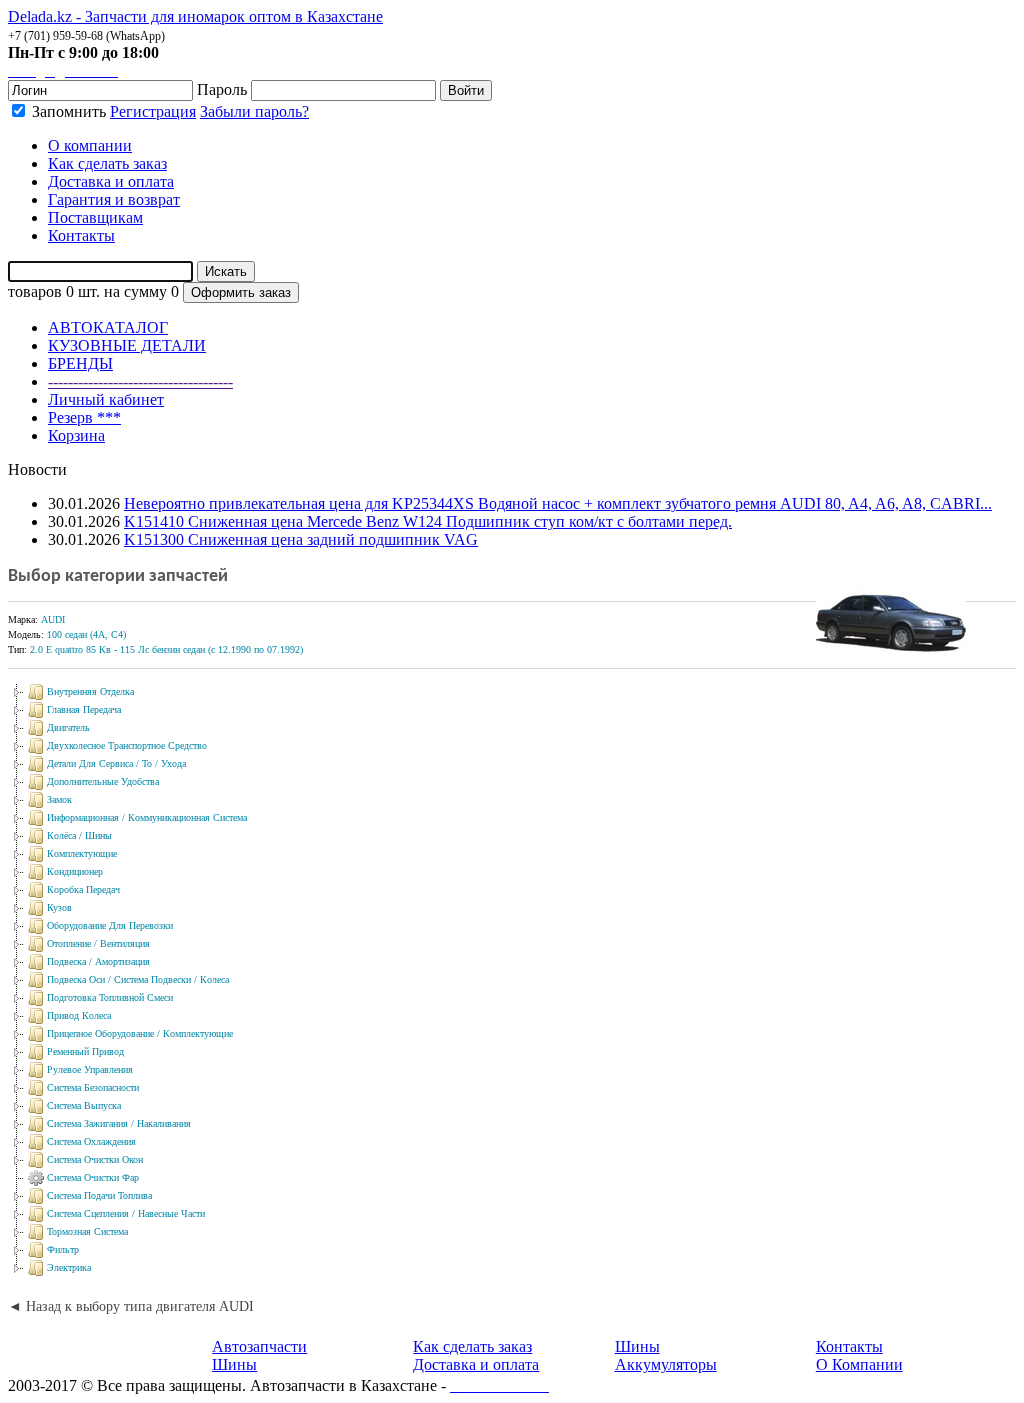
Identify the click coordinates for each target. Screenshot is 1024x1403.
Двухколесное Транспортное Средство (127, 745)
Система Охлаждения (91, 1141)
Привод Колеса (79, 1015)
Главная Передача (84, 709)
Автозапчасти (259, 1346)
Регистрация (153, 111)
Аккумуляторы (666, 1364)
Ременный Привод (85, 1051)
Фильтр (63, 1249)
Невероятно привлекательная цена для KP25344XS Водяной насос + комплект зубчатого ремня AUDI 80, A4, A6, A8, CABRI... (558, 503)
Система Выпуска (84, 1105)
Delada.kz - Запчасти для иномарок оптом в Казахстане (195, 16)
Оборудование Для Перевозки (110, 925)
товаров (35, 291)
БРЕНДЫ (80, 363)
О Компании (859, 1364)
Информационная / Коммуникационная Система (147, 817)
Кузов (59, 907)
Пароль (222, 89)
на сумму (135, 291)
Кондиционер (75, 871)
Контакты (849, 1346)
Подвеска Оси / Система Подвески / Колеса (138, 979)
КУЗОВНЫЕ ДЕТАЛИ (127, 345)
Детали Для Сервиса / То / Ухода (116, 763)
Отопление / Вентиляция (98, 943)
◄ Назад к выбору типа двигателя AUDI (131, 1306)
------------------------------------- (140, 381)
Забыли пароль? (254, 111)
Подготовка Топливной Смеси (110, 997)
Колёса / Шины (79, 835)
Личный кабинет (106, 399)
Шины (234, 1364)
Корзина (76, 435)
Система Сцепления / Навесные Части (126, 1213)
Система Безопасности (93, 1087)
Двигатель (68, 727)
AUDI (53, 619)
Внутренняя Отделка (90, 691)
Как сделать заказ (472, 1346)
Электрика (69, 1267)
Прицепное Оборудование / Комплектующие (140, 1033)
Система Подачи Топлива (99, 1195)
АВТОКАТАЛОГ (108, 327)
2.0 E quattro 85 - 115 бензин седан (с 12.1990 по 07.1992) (166, 649)
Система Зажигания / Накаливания (119, 1123)
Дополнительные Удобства (103, 781)
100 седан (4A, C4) (86, 634)
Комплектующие (82, 853)
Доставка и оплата (476, 1364)
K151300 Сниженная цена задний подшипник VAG (301, 539)
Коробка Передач (83, 889)
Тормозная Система (87, 1231)
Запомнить (67, 111)
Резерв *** (84, 417)
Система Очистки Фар (93, 1177)
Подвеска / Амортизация (98, 961)
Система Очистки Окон (95, 1159)
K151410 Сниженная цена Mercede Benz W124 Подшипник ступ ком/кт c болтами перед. (428, 521)
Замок (59, 799)
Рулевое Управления (90, 1069)
